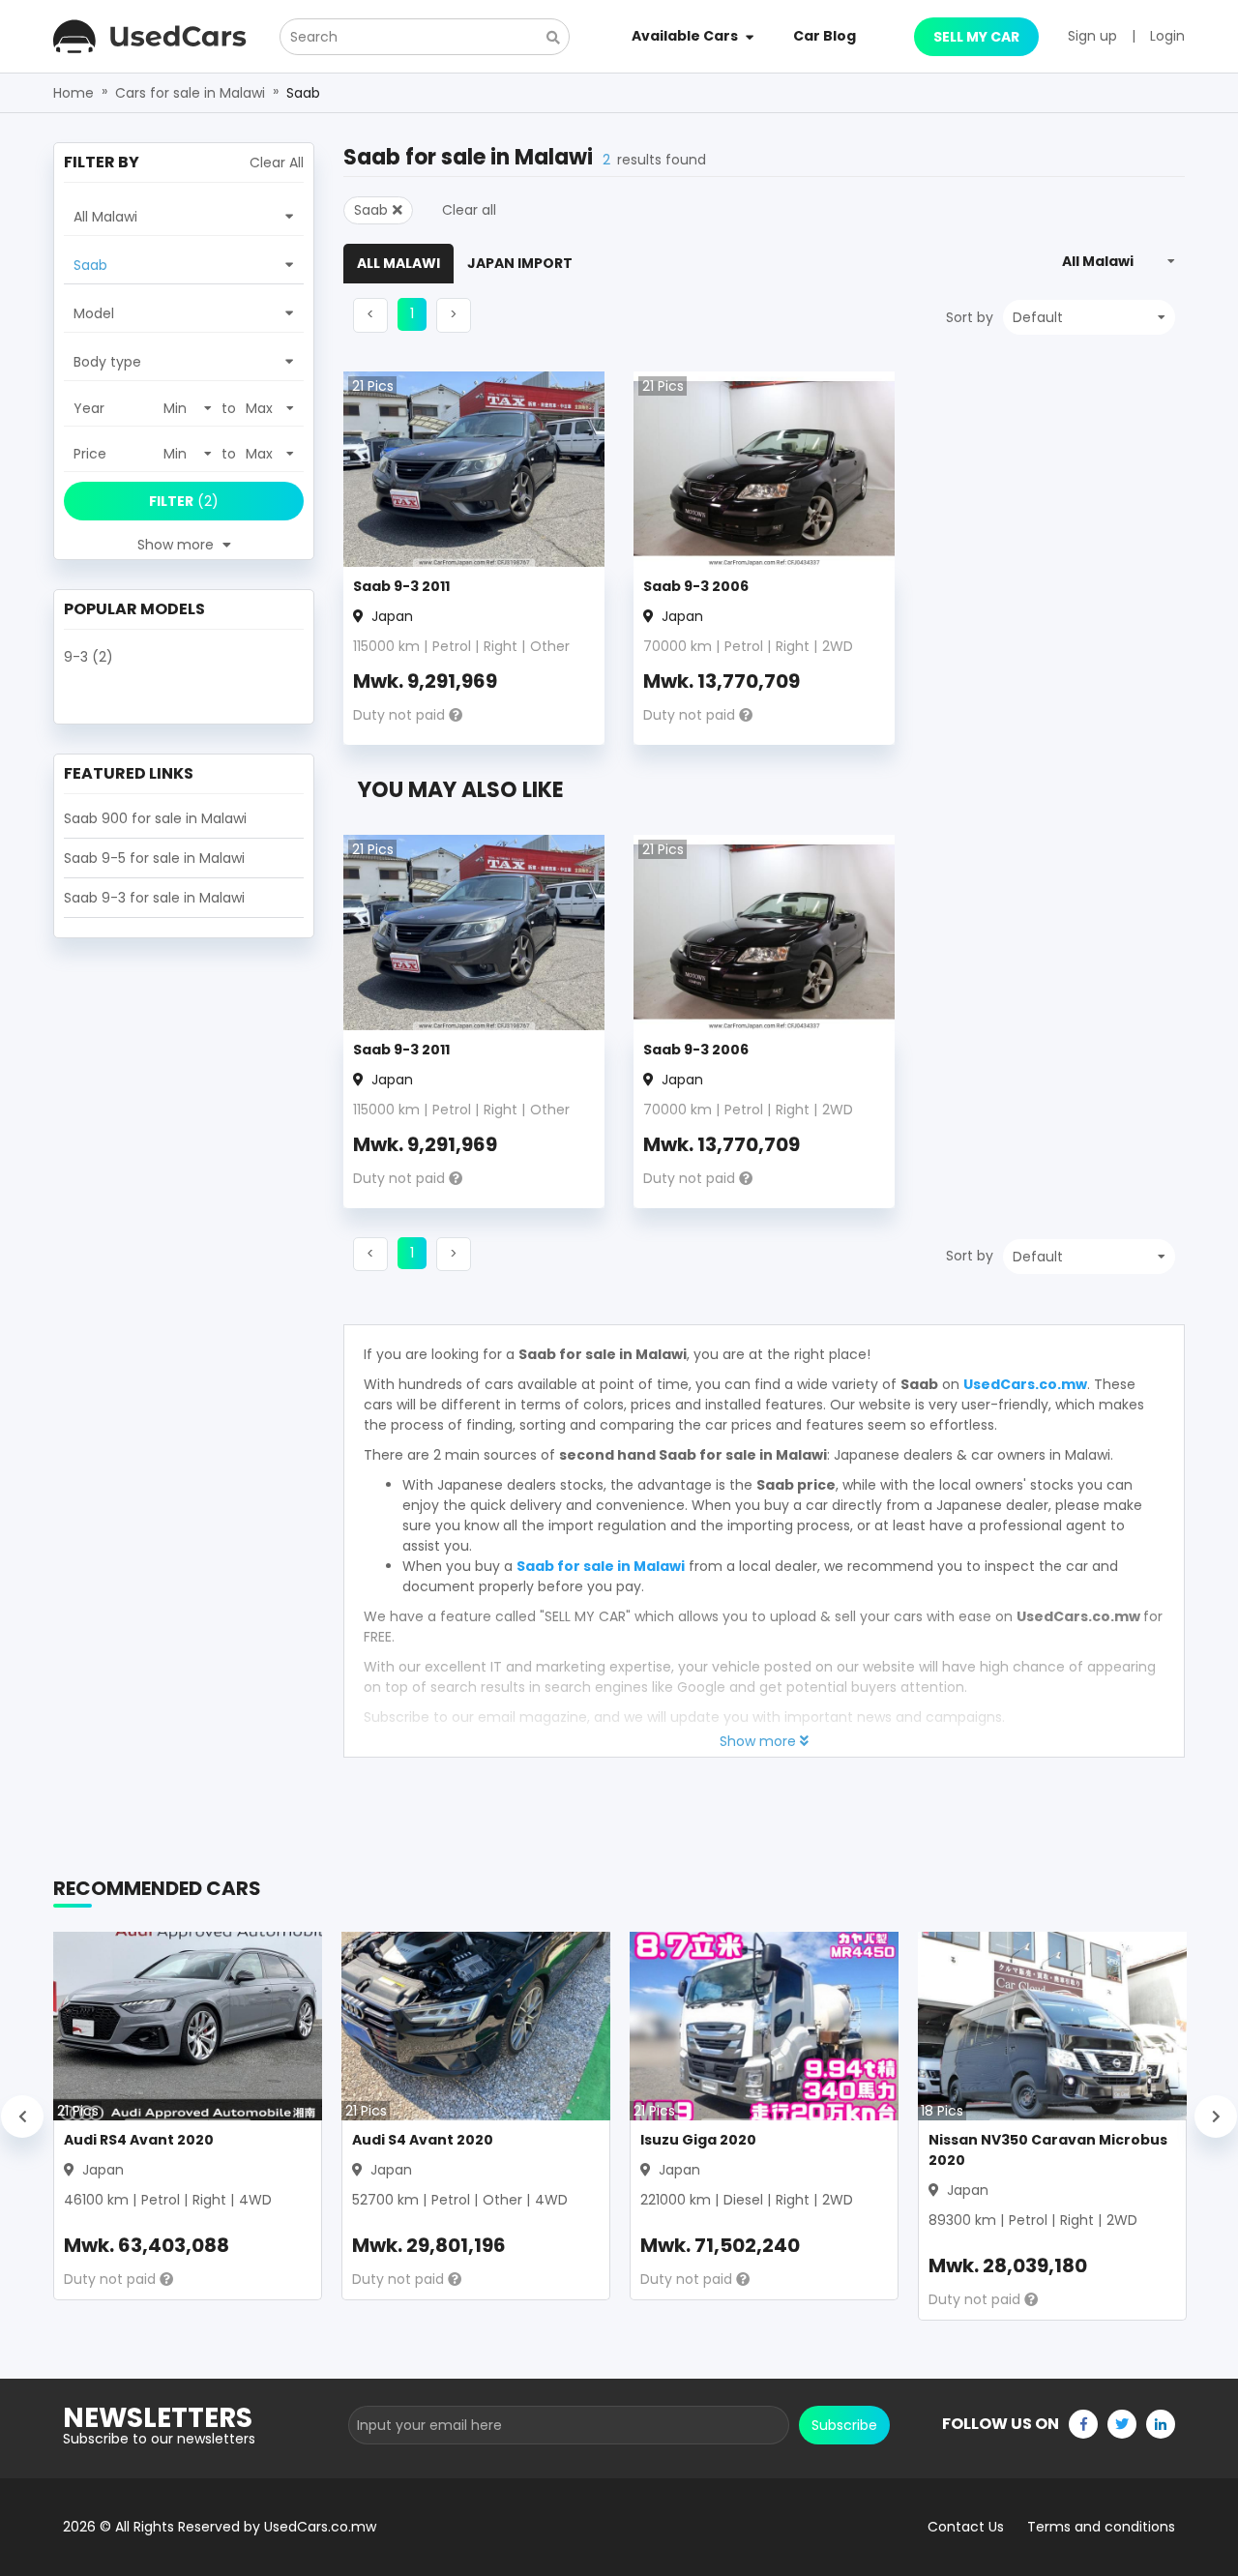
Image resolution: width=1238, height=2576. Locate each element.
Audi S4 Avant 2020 (423, 2140)
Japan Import (520, 263)
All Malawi (398, 263)
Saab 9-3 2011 (401, 586)
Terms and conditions (1101, 2527)
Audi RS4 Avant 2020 (139, 2140)
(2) (184, 501)
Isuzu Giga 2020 (698, 2140)
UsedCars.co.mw (1025, 1384)
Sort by (970, 317)
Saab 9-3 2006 (696, 586)
